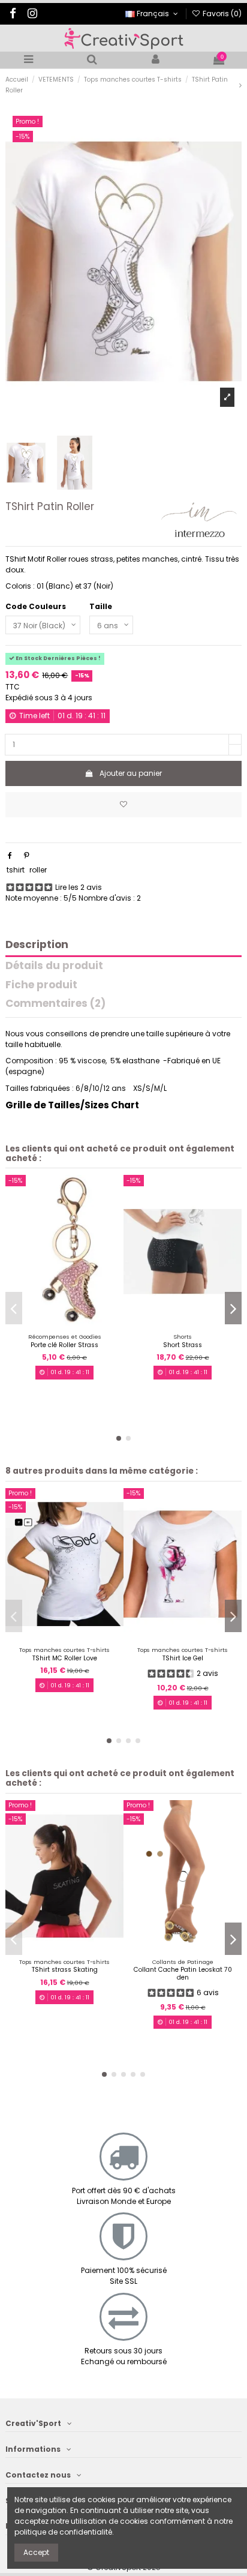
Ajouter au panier (131, 773)
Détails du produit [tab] (54, 966)
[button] (119, 1438)
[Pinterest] (27, 855)
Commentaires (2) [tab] (55, 1004)
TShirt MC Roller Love (65, 1658)
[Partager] (10, 855)
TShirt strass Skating (65, 1970)
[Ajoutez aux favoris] (123, 805)
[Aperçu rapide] (72, 1324)
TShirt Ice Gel (183, 1658)
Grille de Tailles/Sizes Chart (72, 1105)
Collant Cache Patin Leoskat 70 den (183, 1973)
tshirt (16, 870)
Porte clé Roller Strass (64, 1345)
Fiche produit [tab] (41, 986)
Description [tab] (37, 945)
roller (38, 870)
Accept (36, 2552)
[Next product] (240, 85)
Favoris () (221, 14)
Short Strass (183, 1345)
